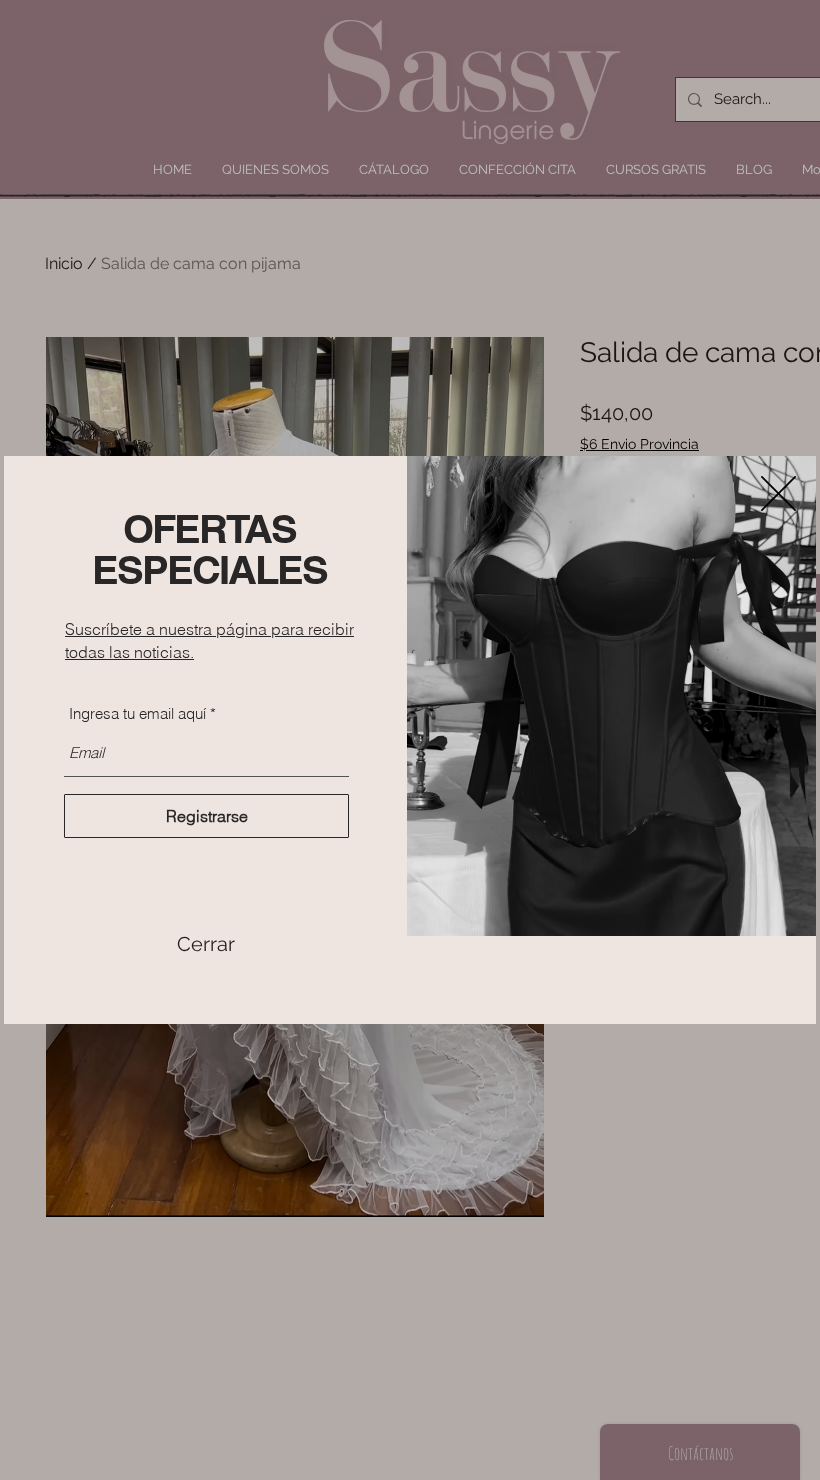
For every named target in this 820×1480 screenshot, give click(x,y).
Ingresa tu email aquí (137, 713)
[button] (206, 944)
